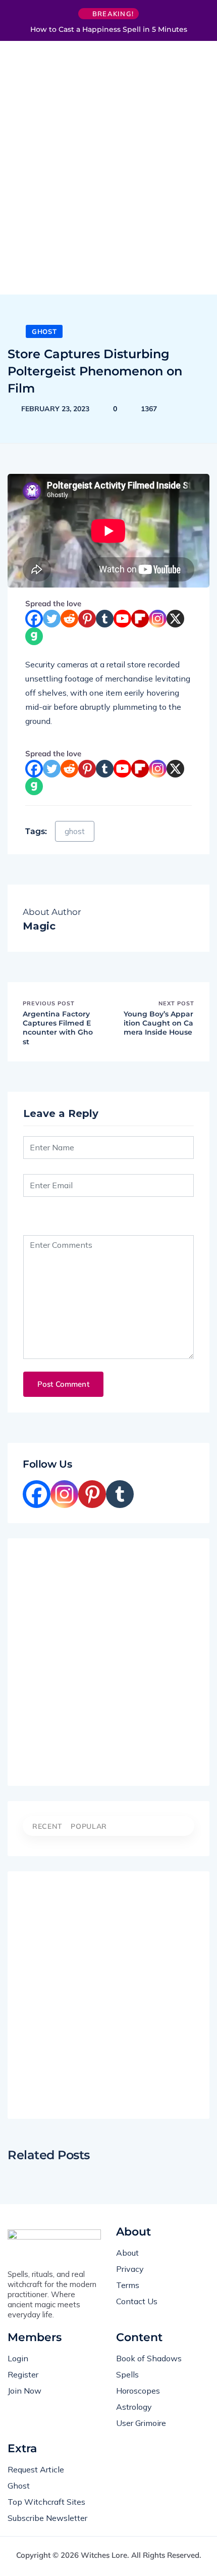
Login (18, 2358)
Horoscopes (138, 2391)
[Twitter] (52, 619)
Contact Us (137, 2301)
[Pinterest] (87, 619)
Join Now (24, 2391)
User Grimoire (141, 2423)
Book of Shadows (149, 2358)
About (127, 2253)
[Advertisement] (108, 172)
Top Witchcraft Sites (46, 2502)
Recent (47, 1826)
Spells (127, 2374)
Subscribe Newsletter (47, 2518)
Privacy (130, 2269)
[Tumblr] (105, 619)
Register (23, 2374)
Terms (128, 2285)
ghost (75, 831)
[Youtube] (122, 619)
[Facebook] (34, 619)
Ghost (44, 331)
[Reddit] (69, 619)
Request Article (36, 2469)
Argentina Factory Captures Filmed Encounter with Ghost (58, 1028)
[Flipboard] (140, 619)
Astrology (134, 2407)
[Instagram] (158, 619)
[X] (175, 619)
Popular (89, 1826)
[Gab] (34, 636)
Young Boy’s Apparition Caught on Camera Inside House (158, 1023)
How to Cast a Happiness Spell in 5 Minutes (109, 29)
